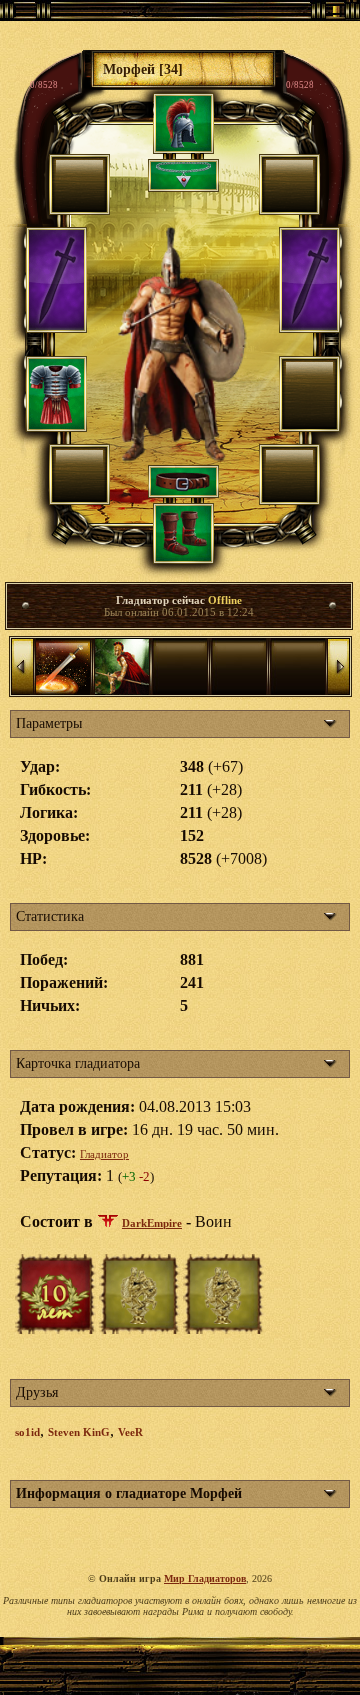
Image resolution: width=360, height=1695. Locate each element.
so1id (27, 1432)
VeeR (130, 1432)
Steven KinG (79, 1432)
